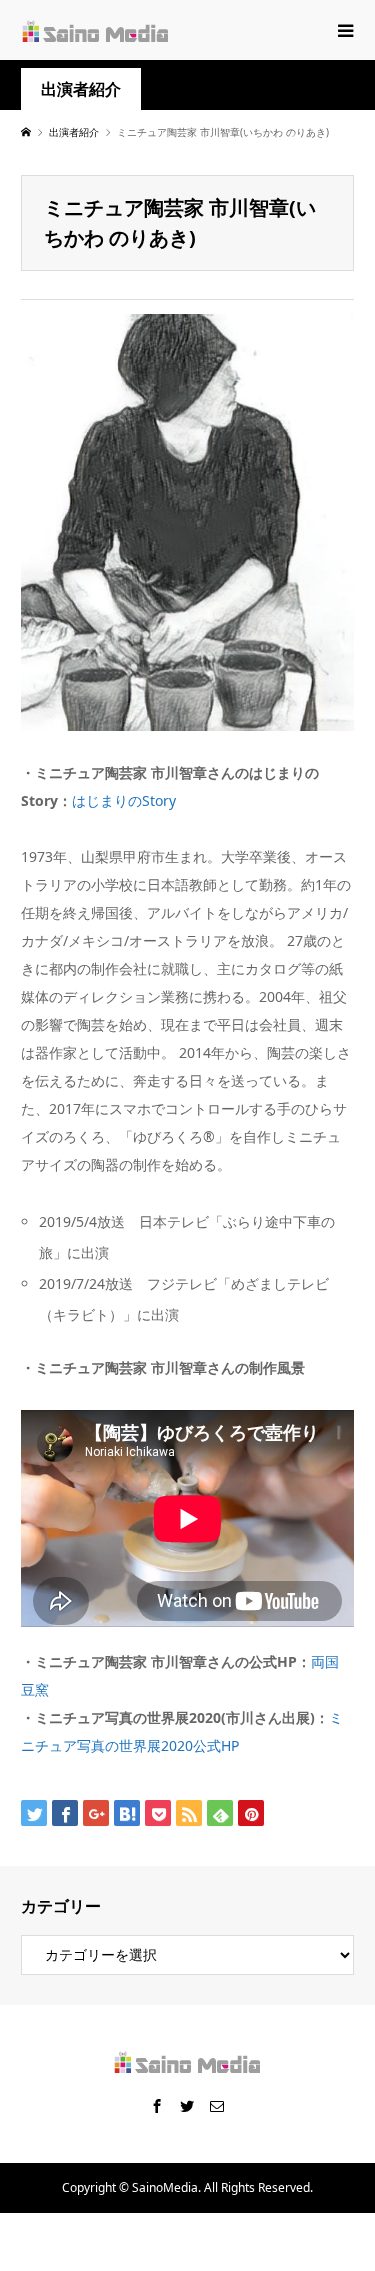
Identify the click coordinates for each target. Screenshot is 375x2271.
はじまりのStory (124, 800)
